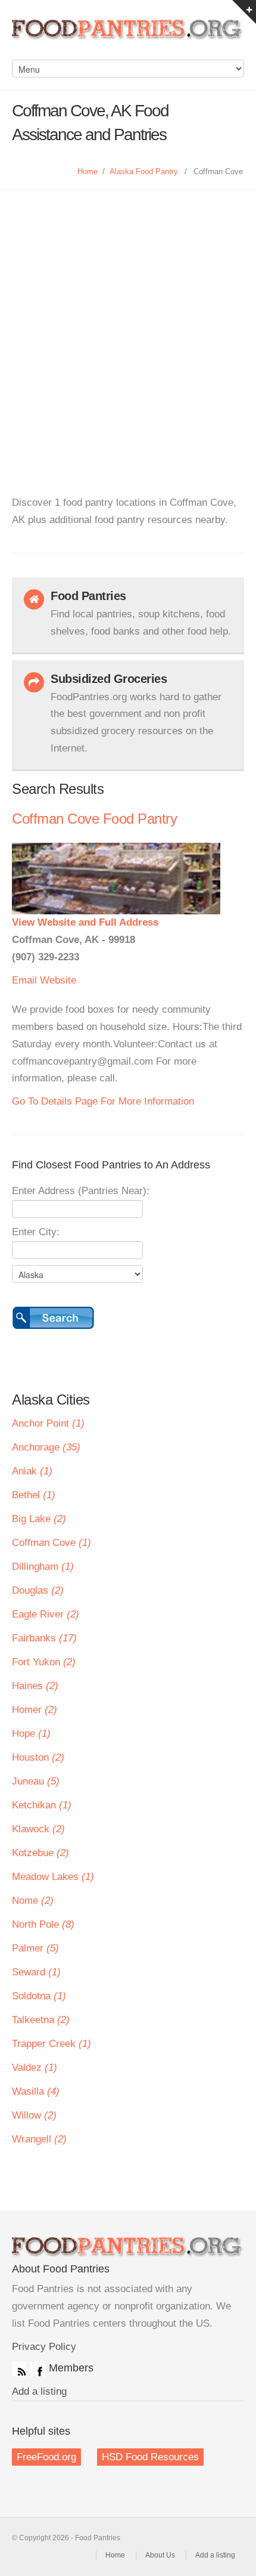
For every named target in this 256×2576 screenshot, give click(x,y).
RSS (19, 2369)
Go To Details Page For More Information (103, 1101)
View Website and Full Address (85, 922)
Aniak (32, 1471)
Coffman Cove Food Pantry (94, 819)
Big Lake (39, 1519)
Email (24, 980)
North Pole (43, 1924)
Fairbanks (44, 1638)
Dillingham (43, 1567)
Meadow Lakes (53, 1877)
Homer (35, 1710)
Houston (38, 1757)
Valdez (35, 2068)
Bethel (34, 1495)
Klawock (38, 1829)
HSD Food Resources (150, 2457)
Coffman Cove (51, 1543)
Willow (34, 2115)
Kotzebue (40, 1853)
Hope (31, 1734)
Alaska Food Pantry (144, 171)
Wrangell (39, 2139)
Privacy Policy (44, 2347)
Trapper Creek (51, 2044)
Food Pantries (128, 36)
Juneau (36, 1781)
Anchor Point (48, 1423)
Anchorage (46, 1447)
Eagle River (46, 1614)
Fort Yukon (44, 1662)
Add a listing (39, 2391)
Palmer (35, 1948)
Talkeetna (41, 2020)
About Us (160, 2555)
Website (58, 980)
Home (88, 171)
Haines (35, 1686)
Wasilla (36, 2091)
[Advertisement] (128, 324)
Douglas (38, 1590)
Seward (36, 1972)
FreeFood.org (46, 2457)
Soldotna (39, 1996)
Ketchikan (42, 1805)
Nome (33, 1901)
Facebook (38, 2369)
